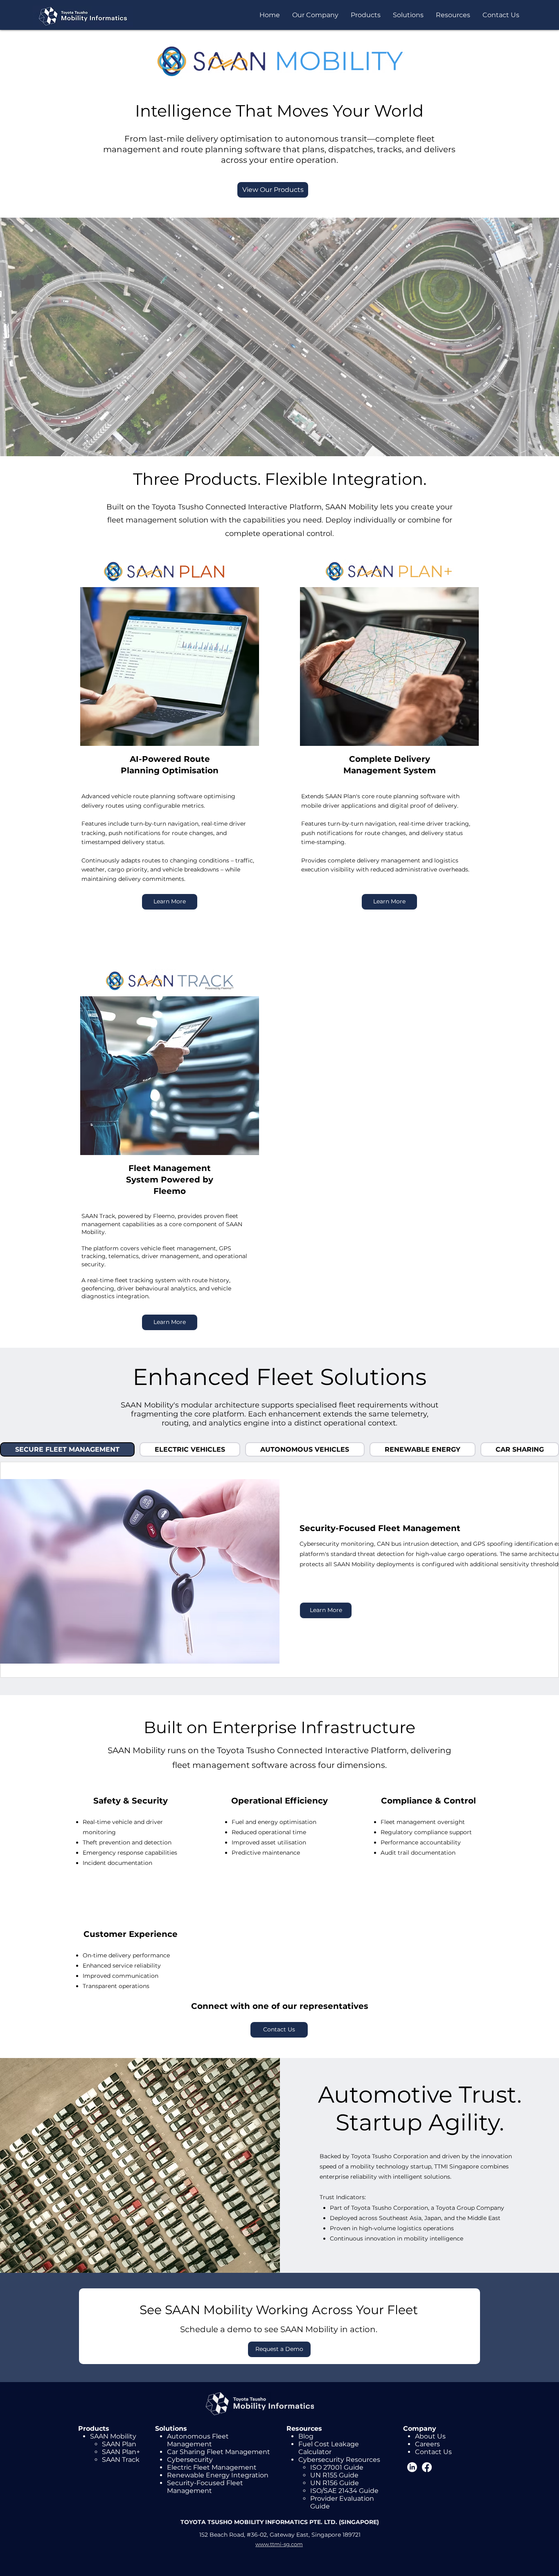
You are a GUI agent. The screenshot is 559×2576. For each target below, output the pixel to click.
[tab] (67, 1449)
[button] (315, 15)
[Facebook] (427, 2467)
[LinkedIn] (412, 2467)
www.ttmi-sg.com (279, 2544)
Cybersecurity (190, 2460)
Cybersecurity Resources (339, 2460)
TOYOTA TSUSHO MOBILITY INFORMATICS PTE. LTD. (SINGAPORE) (280, 2522)
